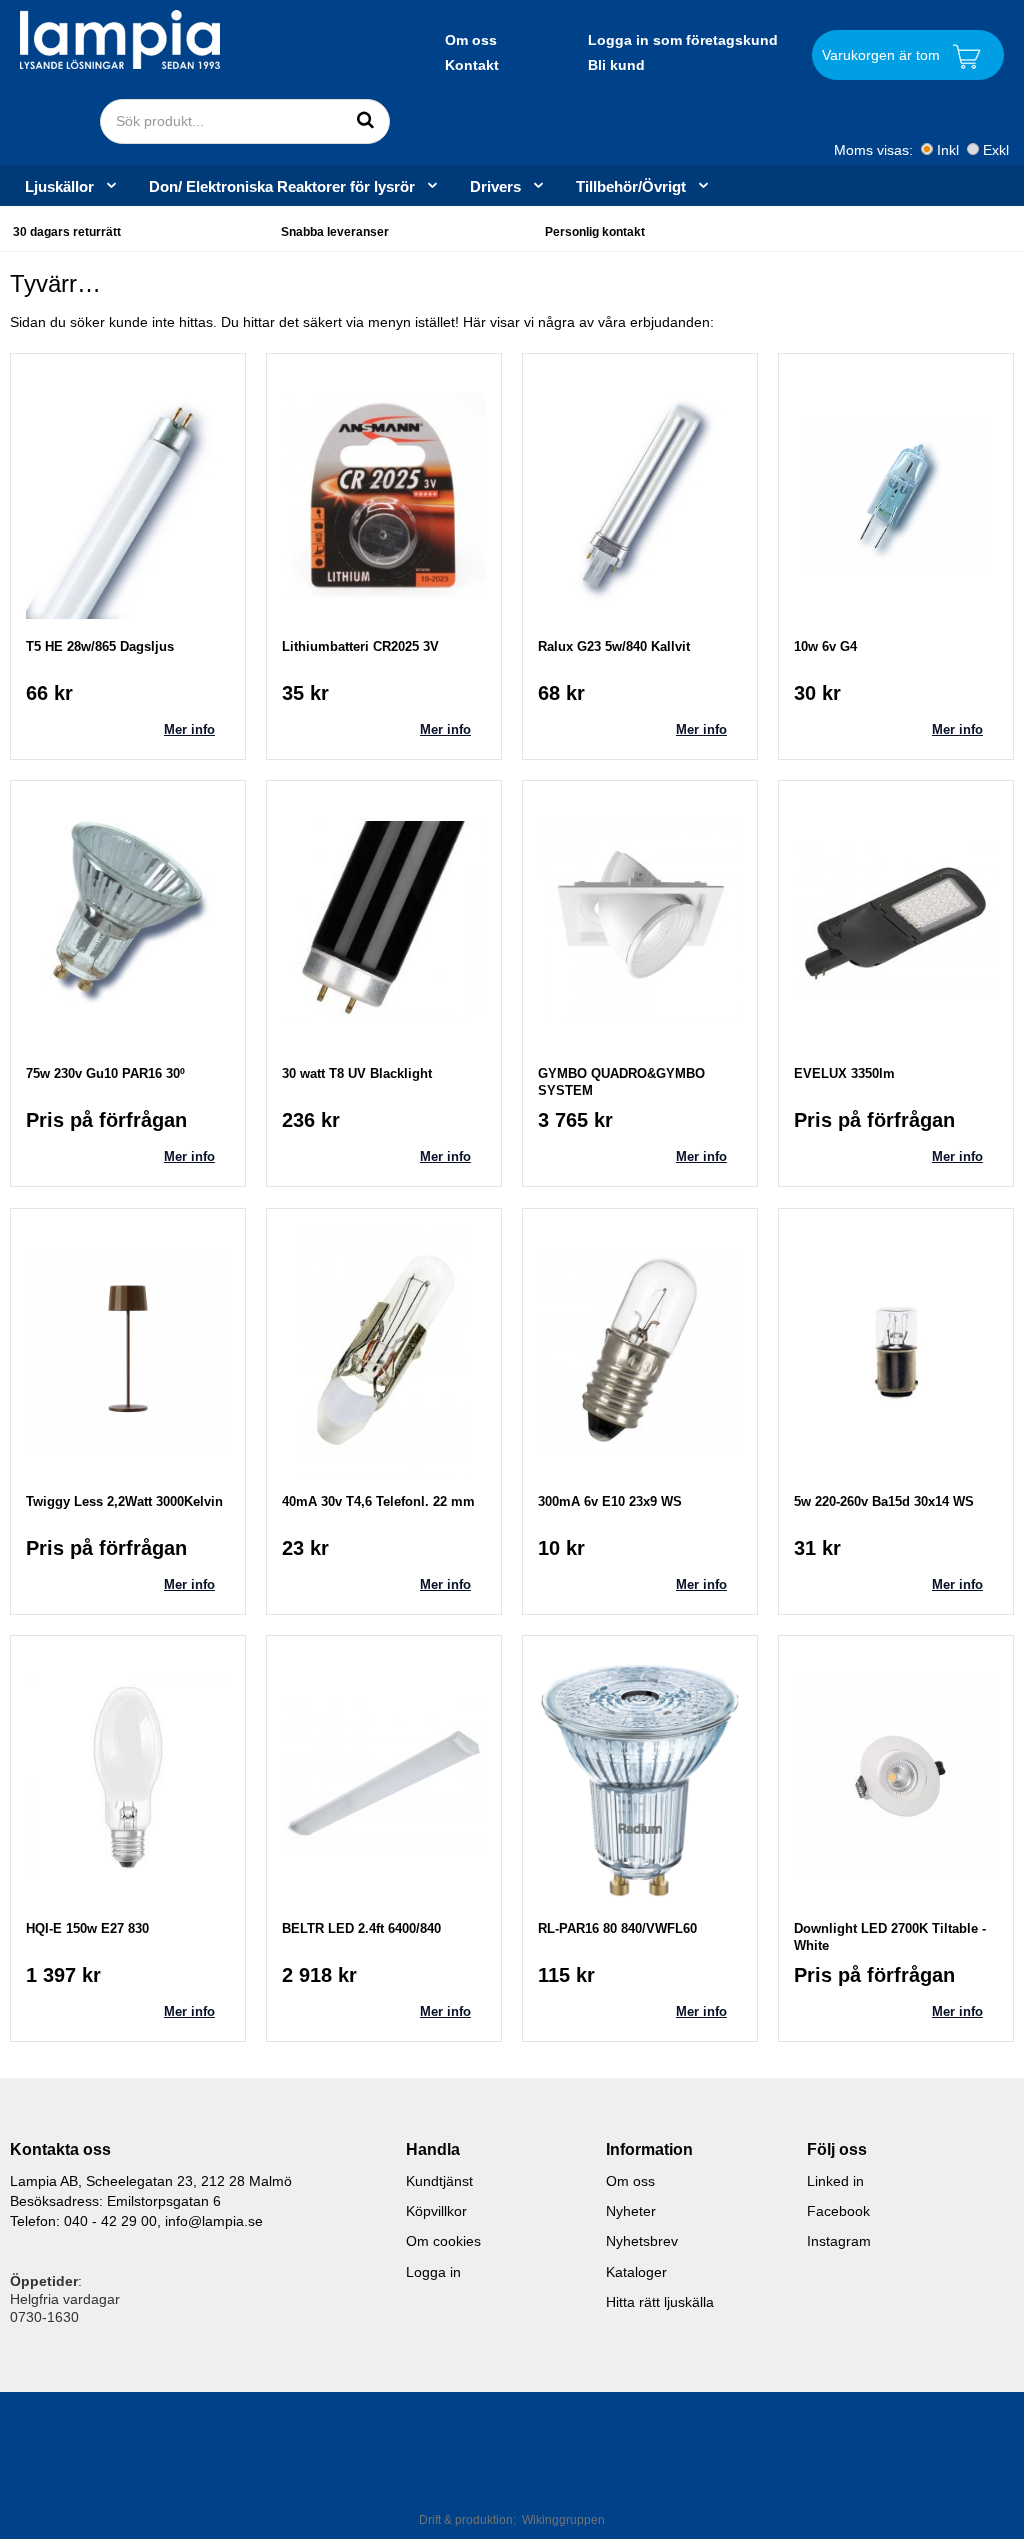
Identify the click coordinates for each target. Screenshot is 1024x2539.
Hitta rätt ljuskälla (660, 2302)
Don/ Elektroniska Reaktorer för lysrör (282, 186)
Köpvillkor (436, 2211)
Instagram (839, 2241)
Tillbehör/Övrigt (631, 186)
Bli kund (616, 65)
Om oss (471, 40)
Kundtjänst (439, 2181)
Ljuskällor (59, 186)
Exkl (996, 150)
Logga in (433, 2272)
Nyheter (631, 2211)
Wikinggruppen (563, 2520)
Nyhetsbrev (642, 2241)
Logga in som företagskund (683, 40)
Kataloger (636, 2272)
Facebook (838, 2211)
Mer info (189, 729)
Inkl (948, 150)
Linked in (835, 2181)
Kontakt (472, 65)
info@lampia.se (214, 2221)
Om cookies (443, 2241)
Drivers (495, 186)
